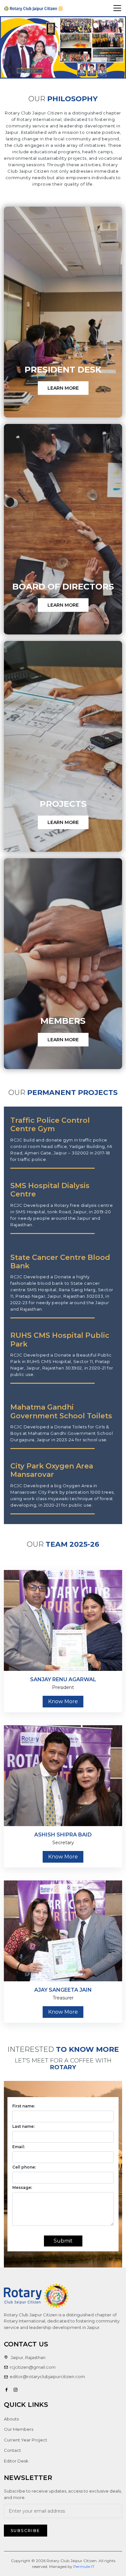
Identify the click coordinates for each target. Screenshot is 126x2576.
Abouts (11, 2419)
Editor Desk (16, 2461)
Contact (12, 2450)
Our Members (19, 2429)
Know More (63, 1701)
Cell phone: (24, 2167)
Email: (19, 2147)
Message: (22, 2187)
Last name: (23, 2126)
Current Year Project (26, 2440)
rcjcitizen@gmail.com (33, 2367)
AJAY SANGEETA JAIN (63, 1990)
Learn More (63, 388)
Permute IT (84, 2566)
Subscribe (26, 2531)
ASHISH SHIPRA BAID (63, 1835)
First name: (24, 2106)
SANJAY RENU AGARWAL (63, 1679)
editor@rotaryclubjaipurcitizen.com (47, 2376)
